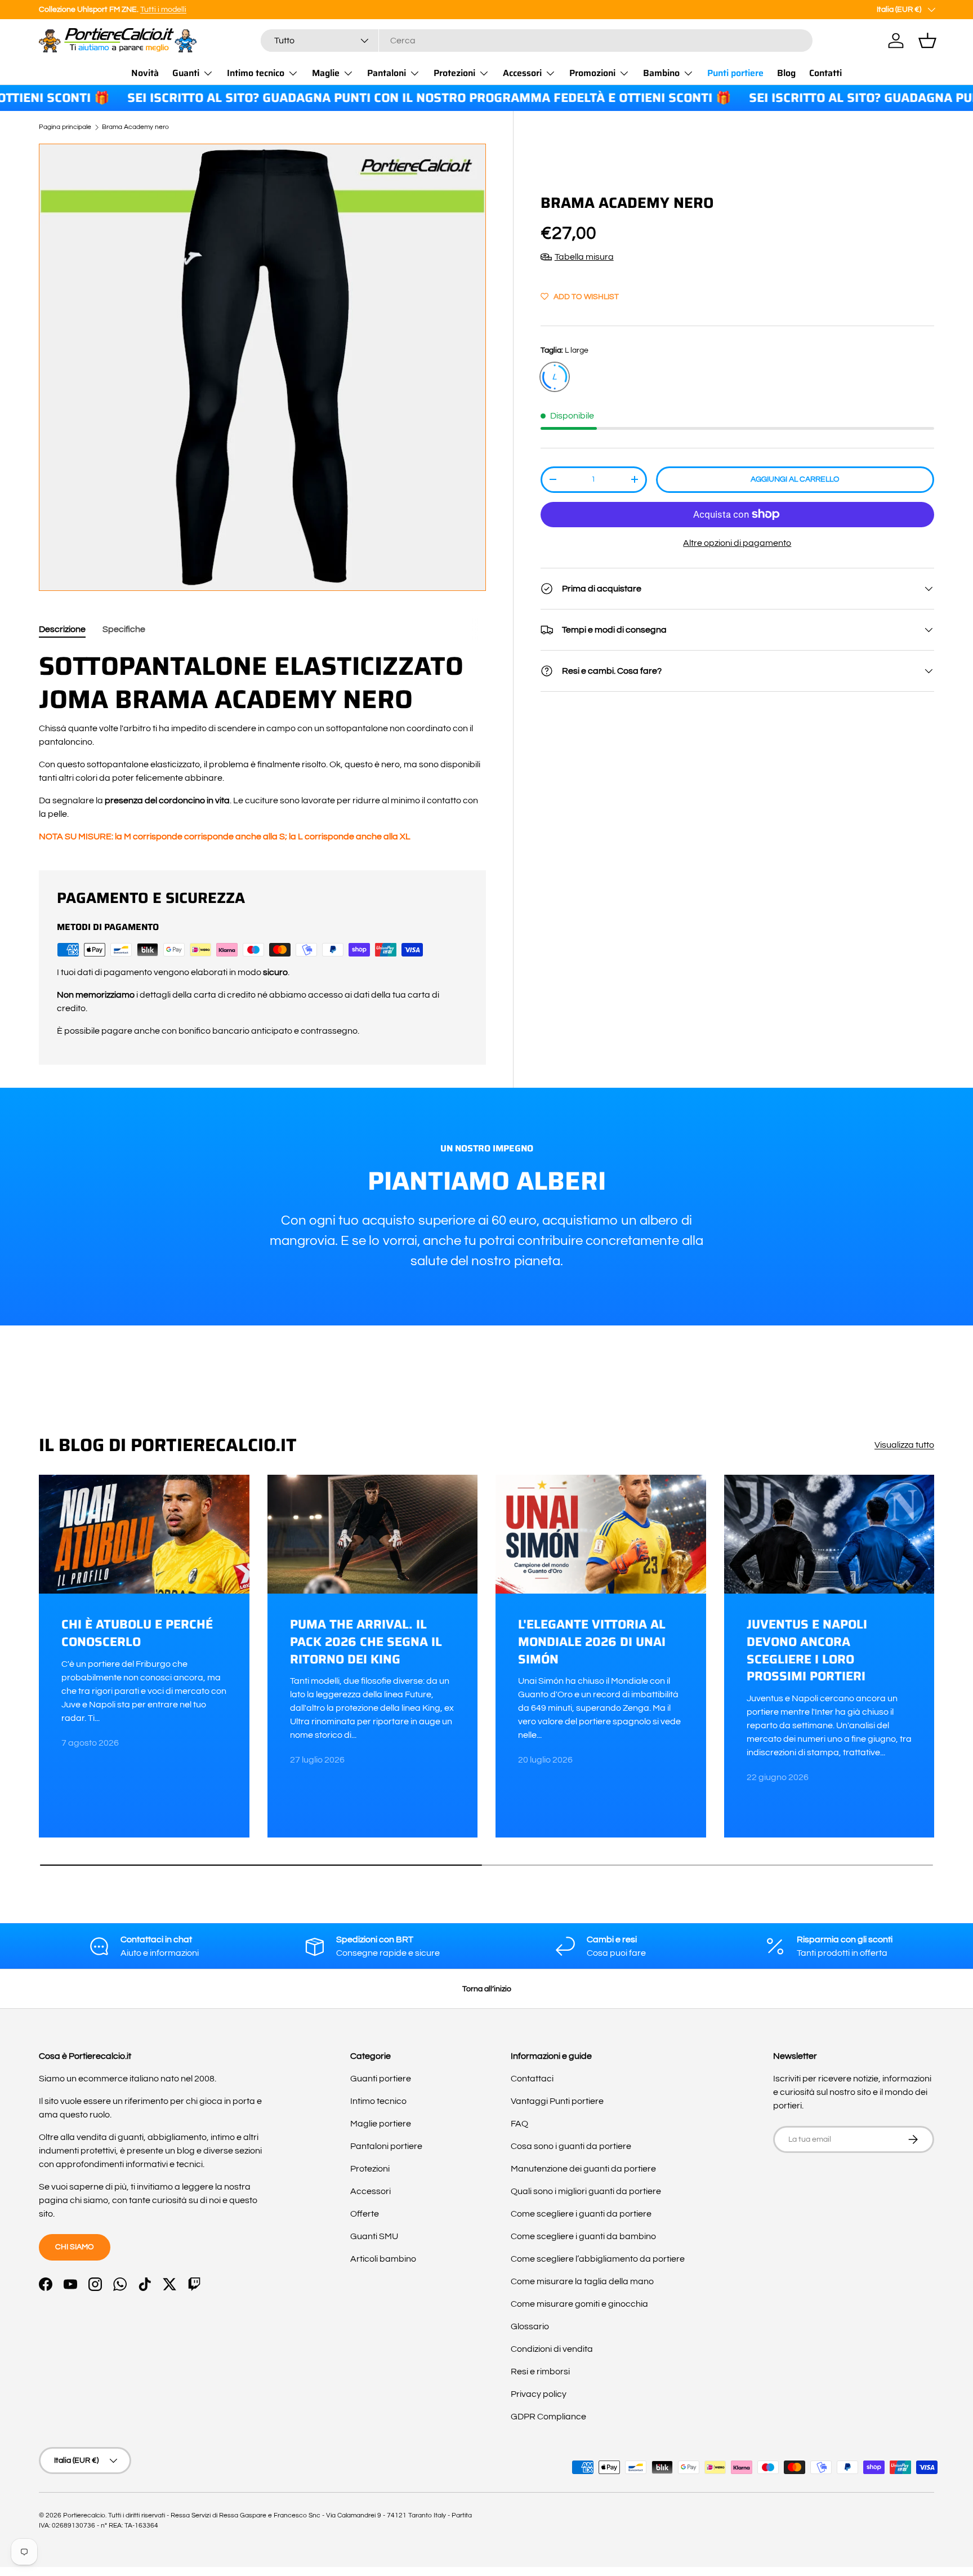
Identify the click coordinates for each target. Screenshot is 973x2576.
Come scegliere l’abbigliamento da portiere (598, 2259)
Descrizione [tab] (62, 629)
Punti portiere (735, 73)
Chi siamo (75, 2247)
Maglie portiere (381, 2124)
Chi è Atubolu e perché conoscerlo (137, 1633)
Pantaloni (387, 73)
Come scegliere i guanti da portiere (581, 2214)
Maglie (326, 73)
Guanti (186, 73)
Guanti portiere (381, 2079)
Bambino (661, 73)
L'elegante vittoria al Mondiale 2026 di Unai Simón (592, 1642)
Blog (786, 73)
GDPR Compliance (548, 2417)
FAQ (519, 2124)
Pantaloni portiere (386, 2146)
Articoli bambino (383, 2259)
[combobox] (537, 41)
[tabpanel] (262, 746)
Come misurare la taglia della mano (582, 2281)
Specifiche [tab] (124, 629)
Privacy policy (539, 2394)
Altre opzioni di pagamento (737, 543)
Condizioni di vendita (552, 2349)
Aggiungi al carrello (795, 479)
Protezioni (454, 73)
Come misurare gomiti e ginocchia (579, 2304)
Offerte (365, 2214)
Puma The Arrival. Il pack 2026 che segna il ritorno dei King (366, 1642)
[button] (927, 41)
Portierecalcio (84, 2515)
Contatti (825, 73)
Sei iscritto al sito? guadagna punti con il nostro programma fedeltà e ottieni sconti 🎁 (377, 98)
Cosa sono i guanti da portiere (571, 2146)
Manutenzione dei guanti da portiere (583, 2169)
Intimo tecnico (256, 73)
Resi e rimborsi (540, 2372)
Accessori (522, 73)
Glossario (530, 2326)
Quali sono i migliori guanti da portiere (586, 2191)
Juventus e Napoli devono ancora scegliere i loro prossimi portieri (807, 1650)
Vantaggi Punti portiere (557, 2101)
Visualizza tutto (904, 1445)
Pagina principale (65, 127)
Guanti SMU (374, 2236)
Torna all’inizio (487, 1989)
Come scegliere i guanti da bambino (583, 2236)
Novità (145, 73)
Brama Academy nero (135, 127)
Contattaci (532, 2079)
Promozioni (592, 73)
